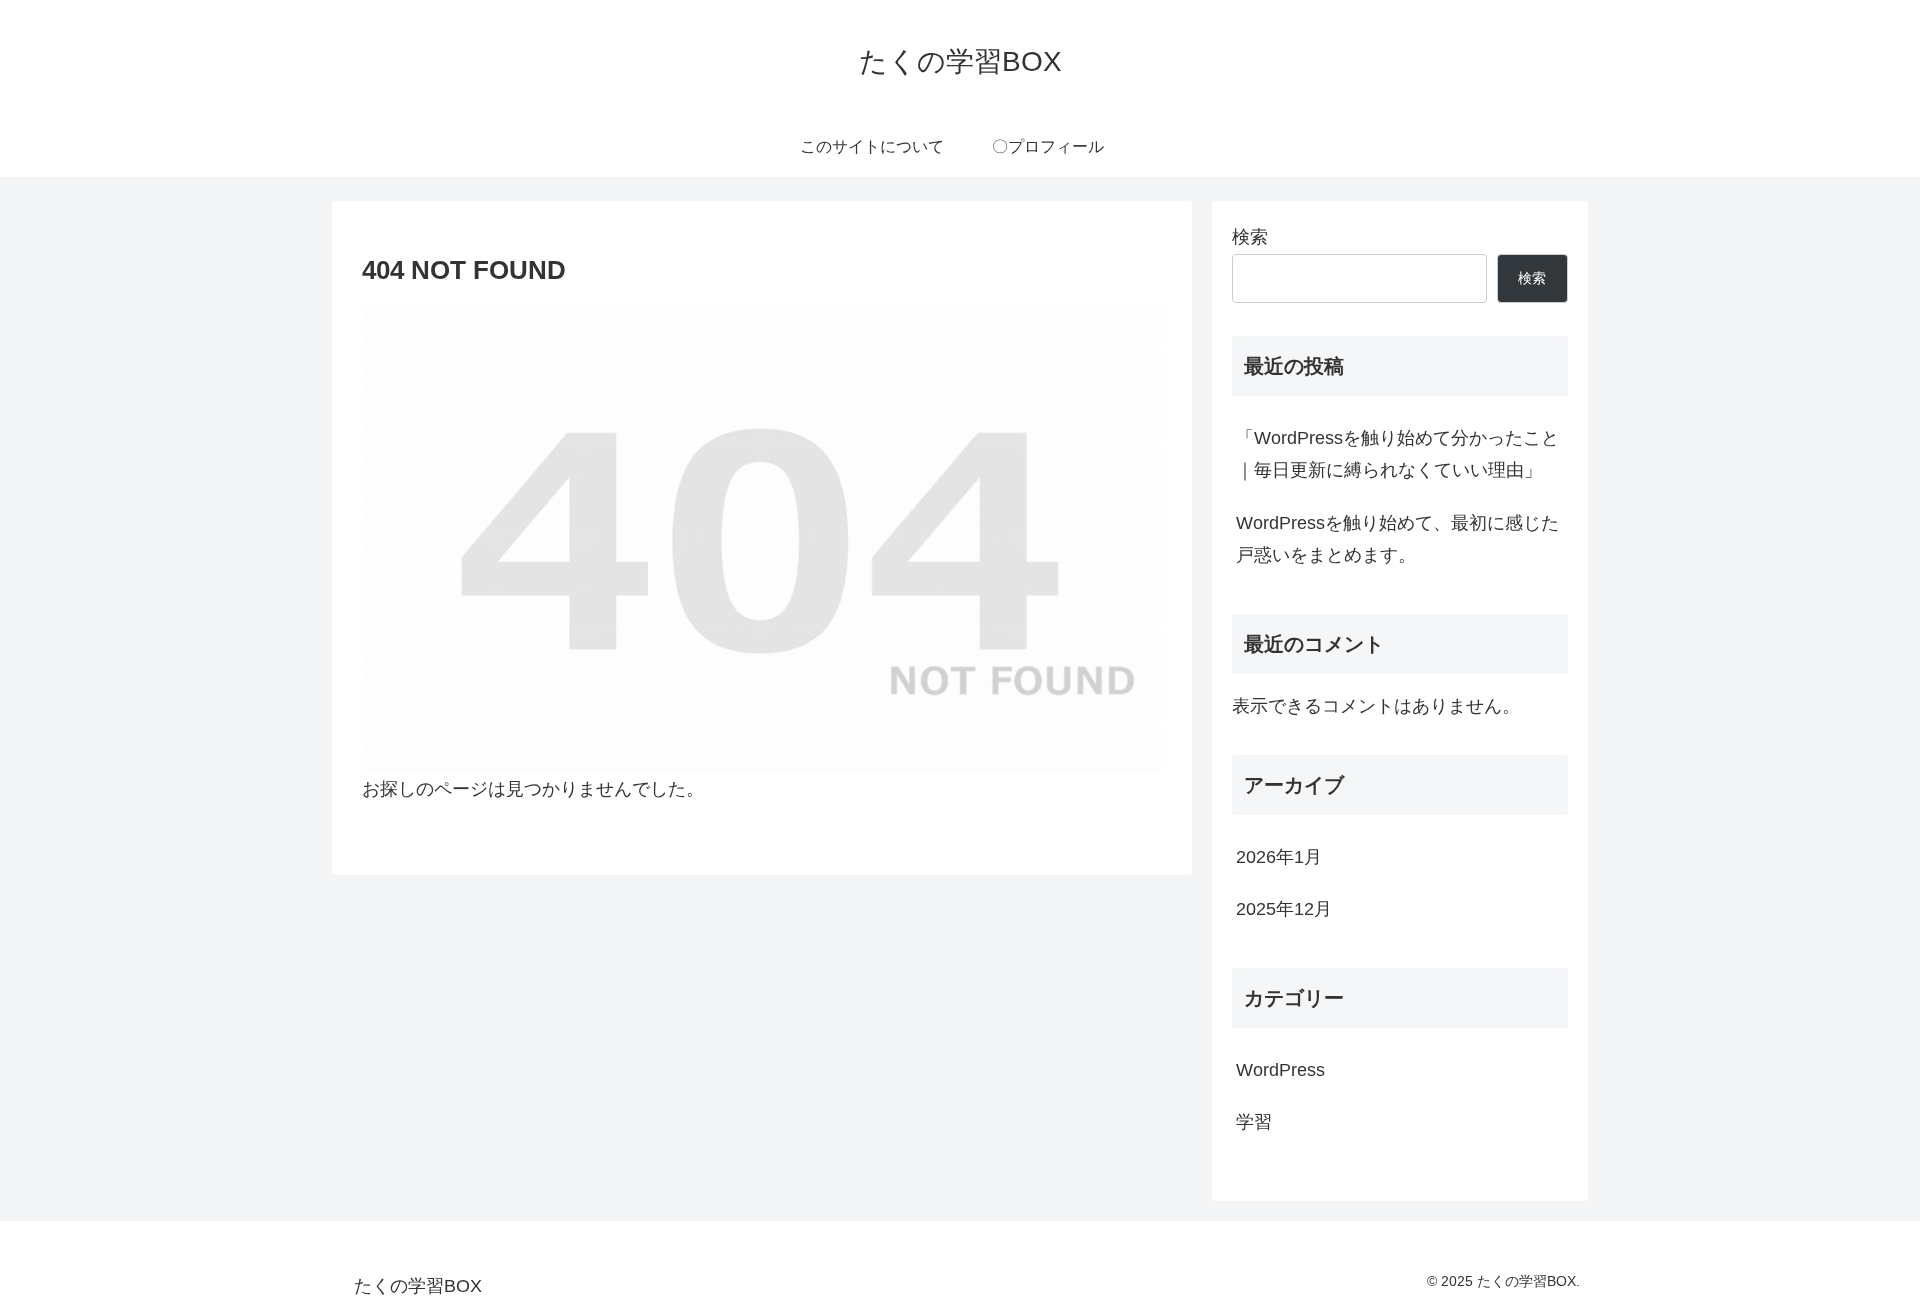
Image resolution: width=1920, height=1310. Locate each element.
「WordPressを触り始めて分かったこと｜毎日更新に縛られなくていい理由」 (1397, 454)
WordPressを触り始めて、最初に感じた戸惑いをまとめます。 (1397, 539)
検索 (1250, 237)
